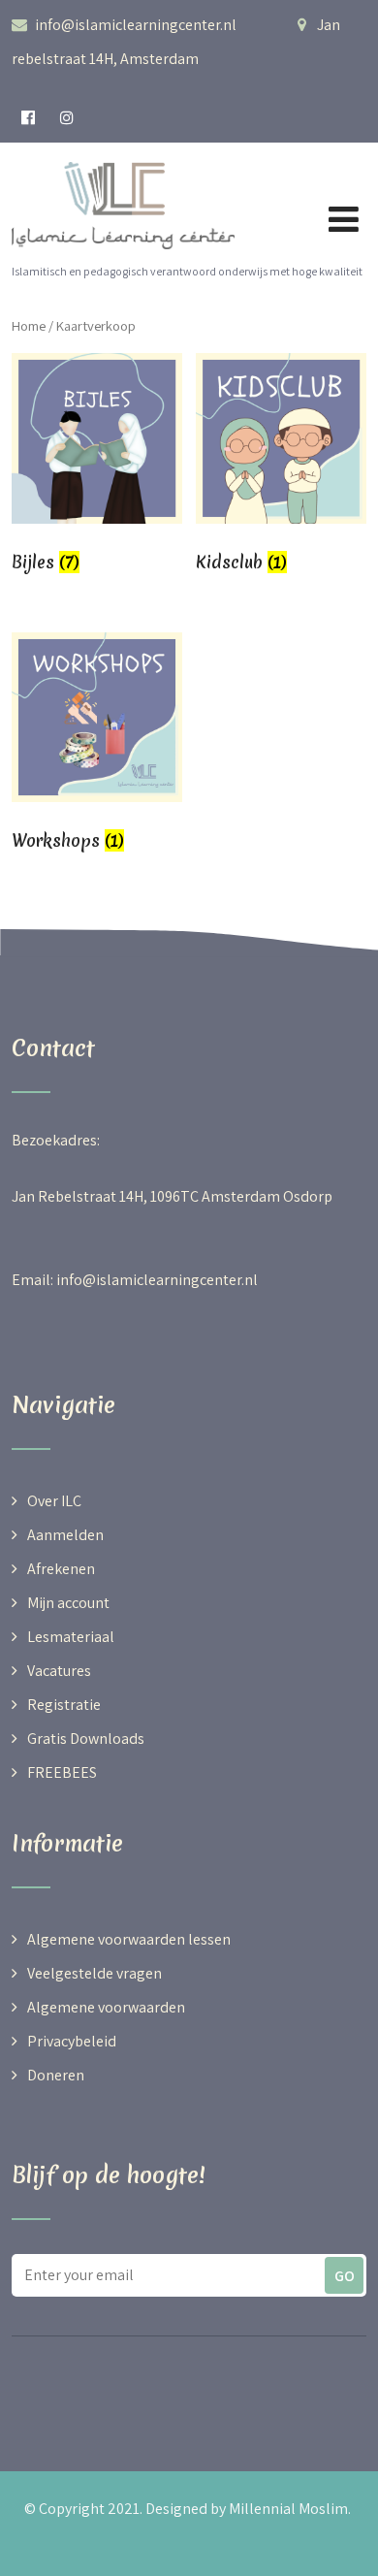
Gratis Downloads (86, 1739)
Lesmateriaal (71, 1637)
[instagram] (67, 118)
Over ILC (54, 1501)
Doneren (56, 2075)
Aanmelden (65, 1535)
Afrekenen (61, 1569)
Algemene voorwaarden (106, 2007)
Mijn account (68, 1603)
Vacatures (59, 1671)
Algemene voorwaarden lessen (129, 1939)
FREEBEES (62, 1772)
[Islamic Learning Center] (123, 155)
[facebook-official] (29, 118)
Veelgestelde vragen (94, 1973)
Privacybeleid (72, 2041)
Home (29, 325)
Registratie (64, 1705)
